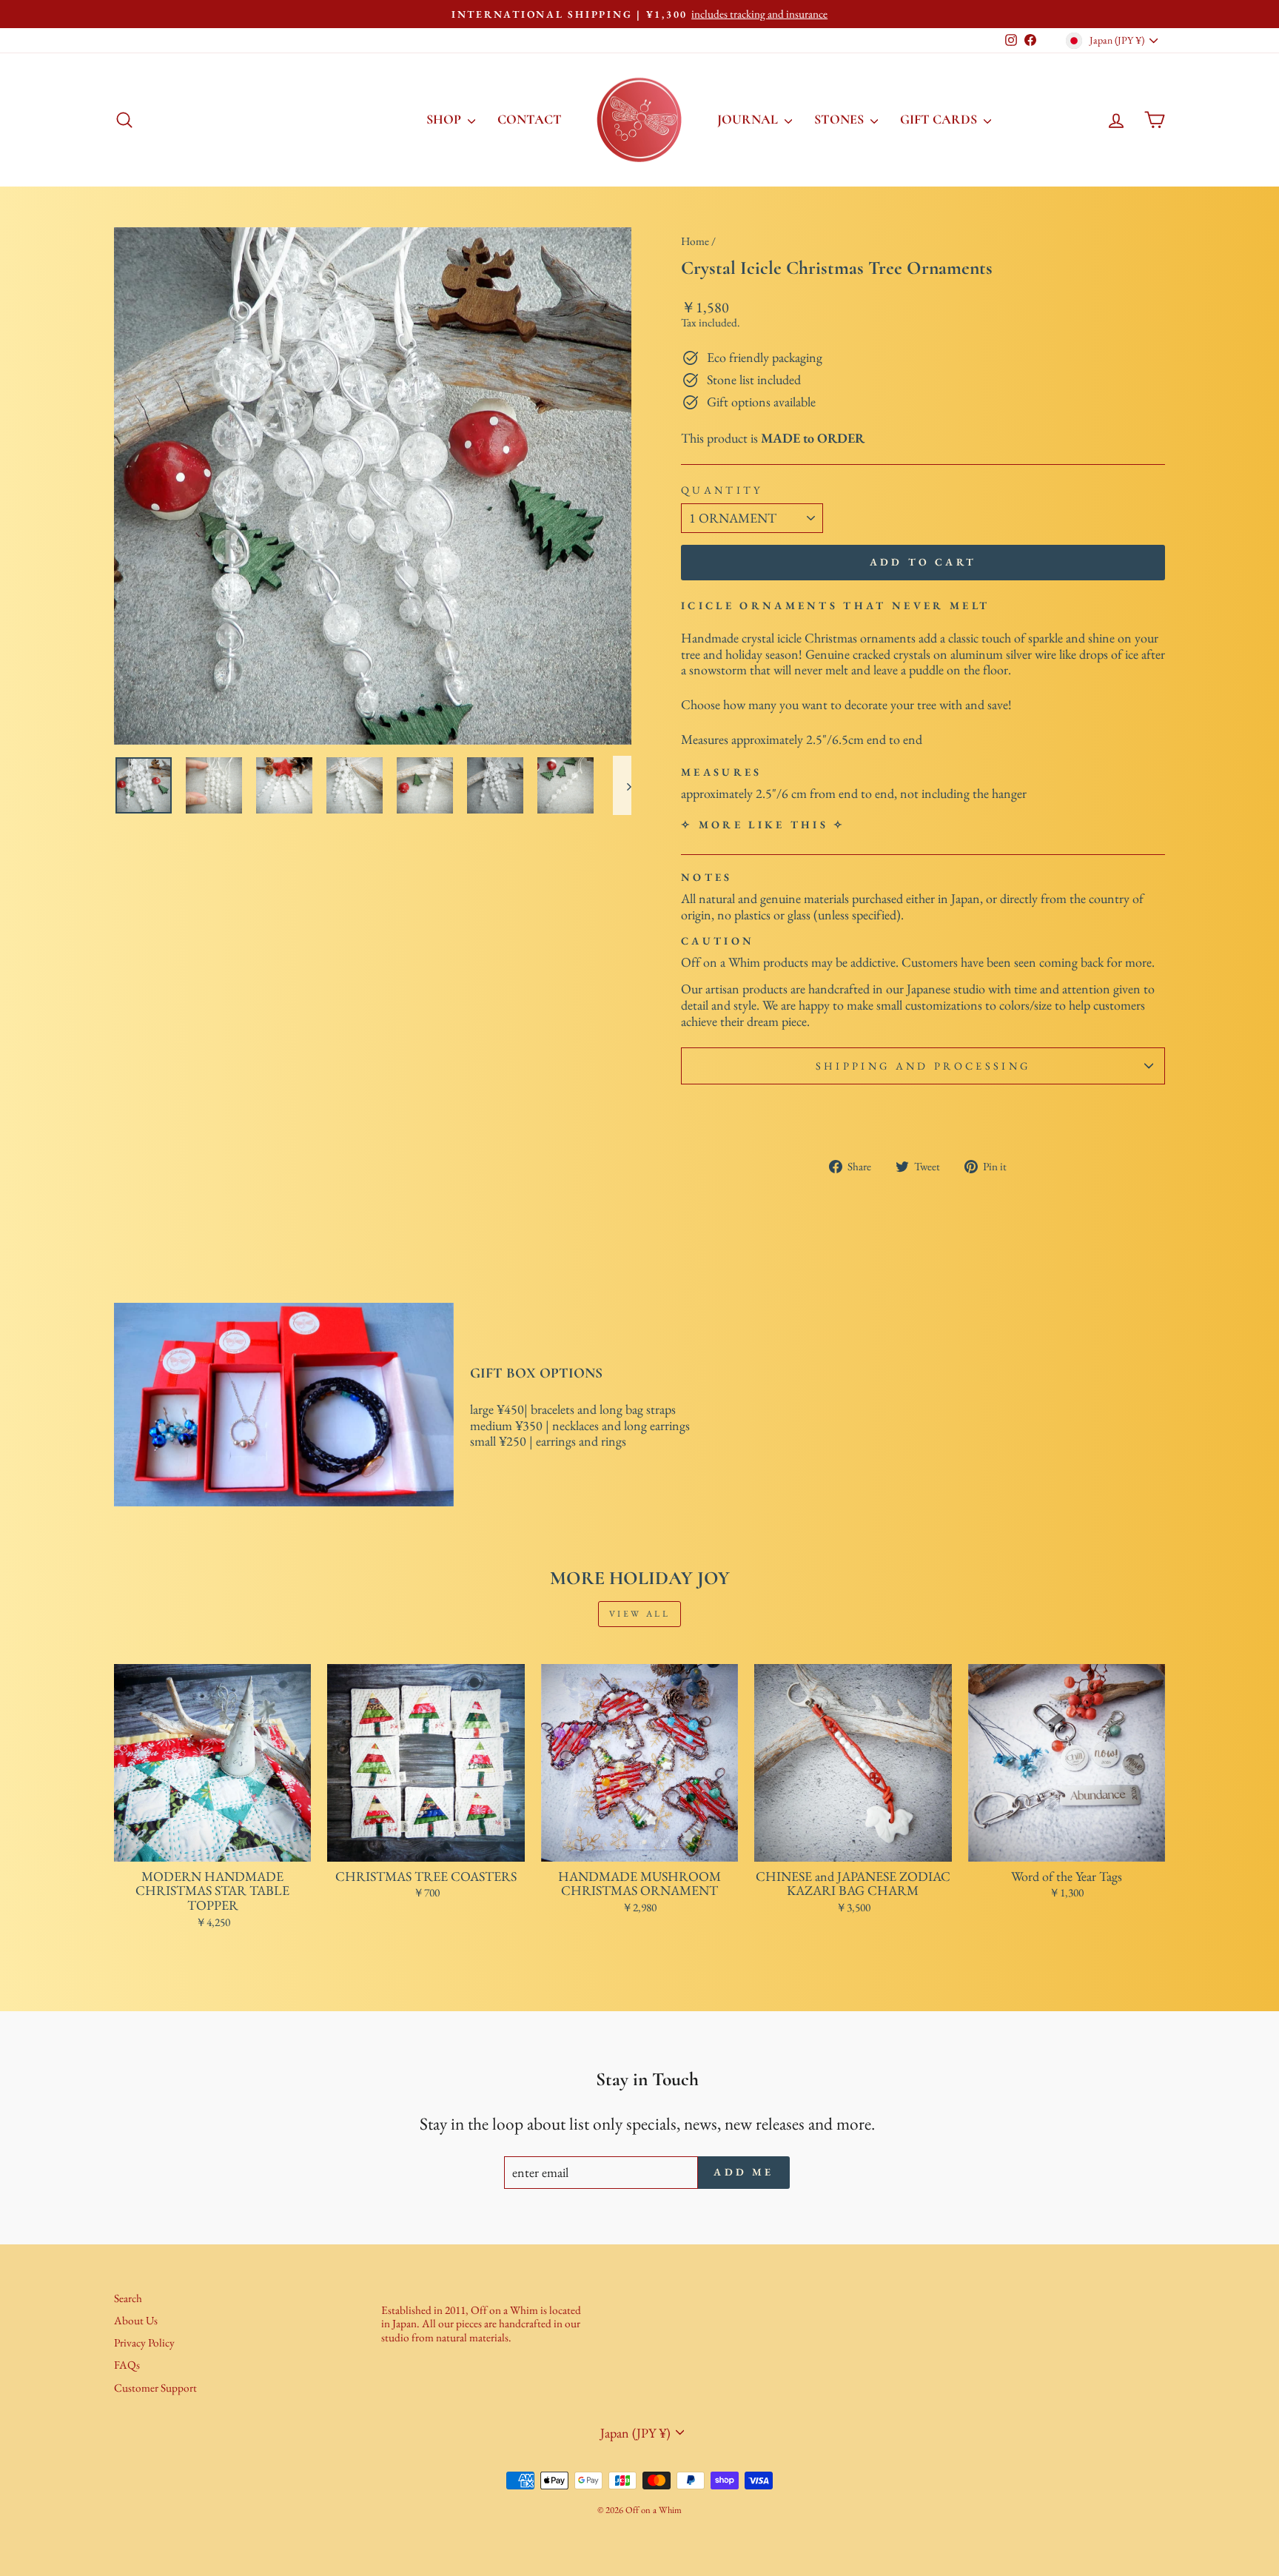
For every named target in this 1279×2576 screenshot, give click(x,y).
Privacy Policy (144, 2343)
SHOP (445, 119)
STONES (840, 119)
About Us (136, 2321)
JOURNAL (749, 119)
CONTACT (530, 119)
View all (640, 1614)
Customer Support (155, 2388)
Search (128, 2298)
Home (695, 241)
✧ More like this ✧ (763, 824)
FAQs (127, 2365)
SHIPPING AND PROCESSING (923, 1066)
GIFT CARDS (940, 119)
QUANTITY (722, 490)
